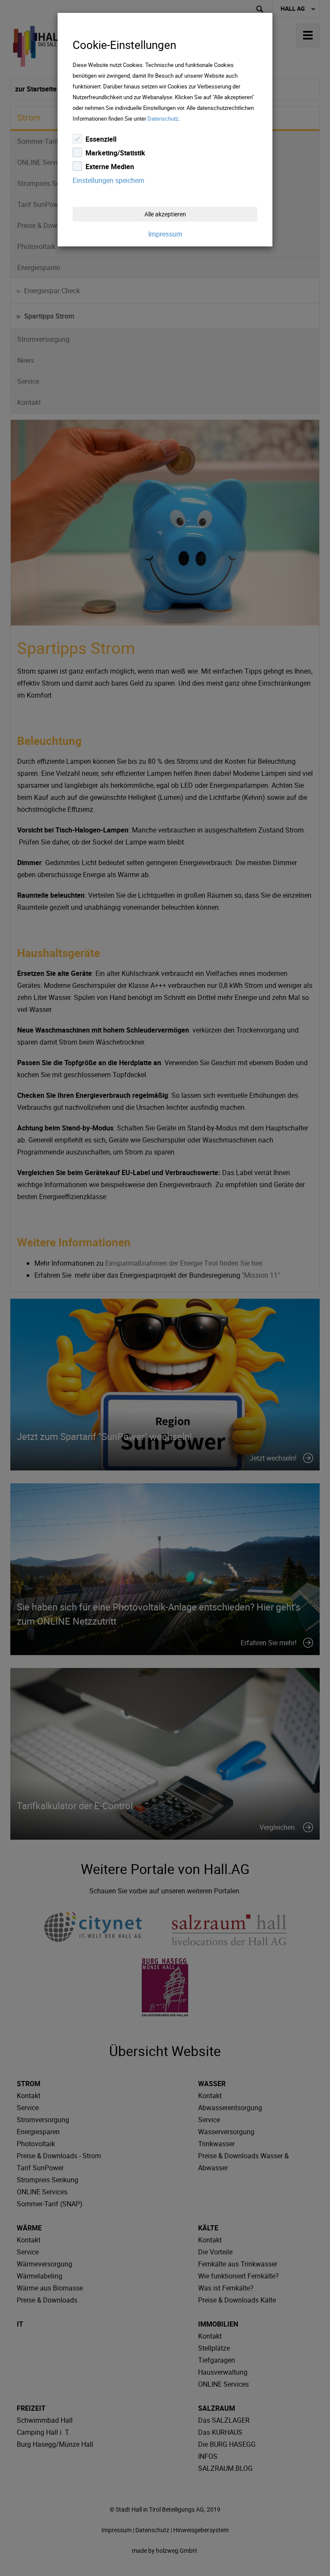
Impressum (165, 234)
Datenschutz (163, 118)
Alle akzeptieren (165, 214)
